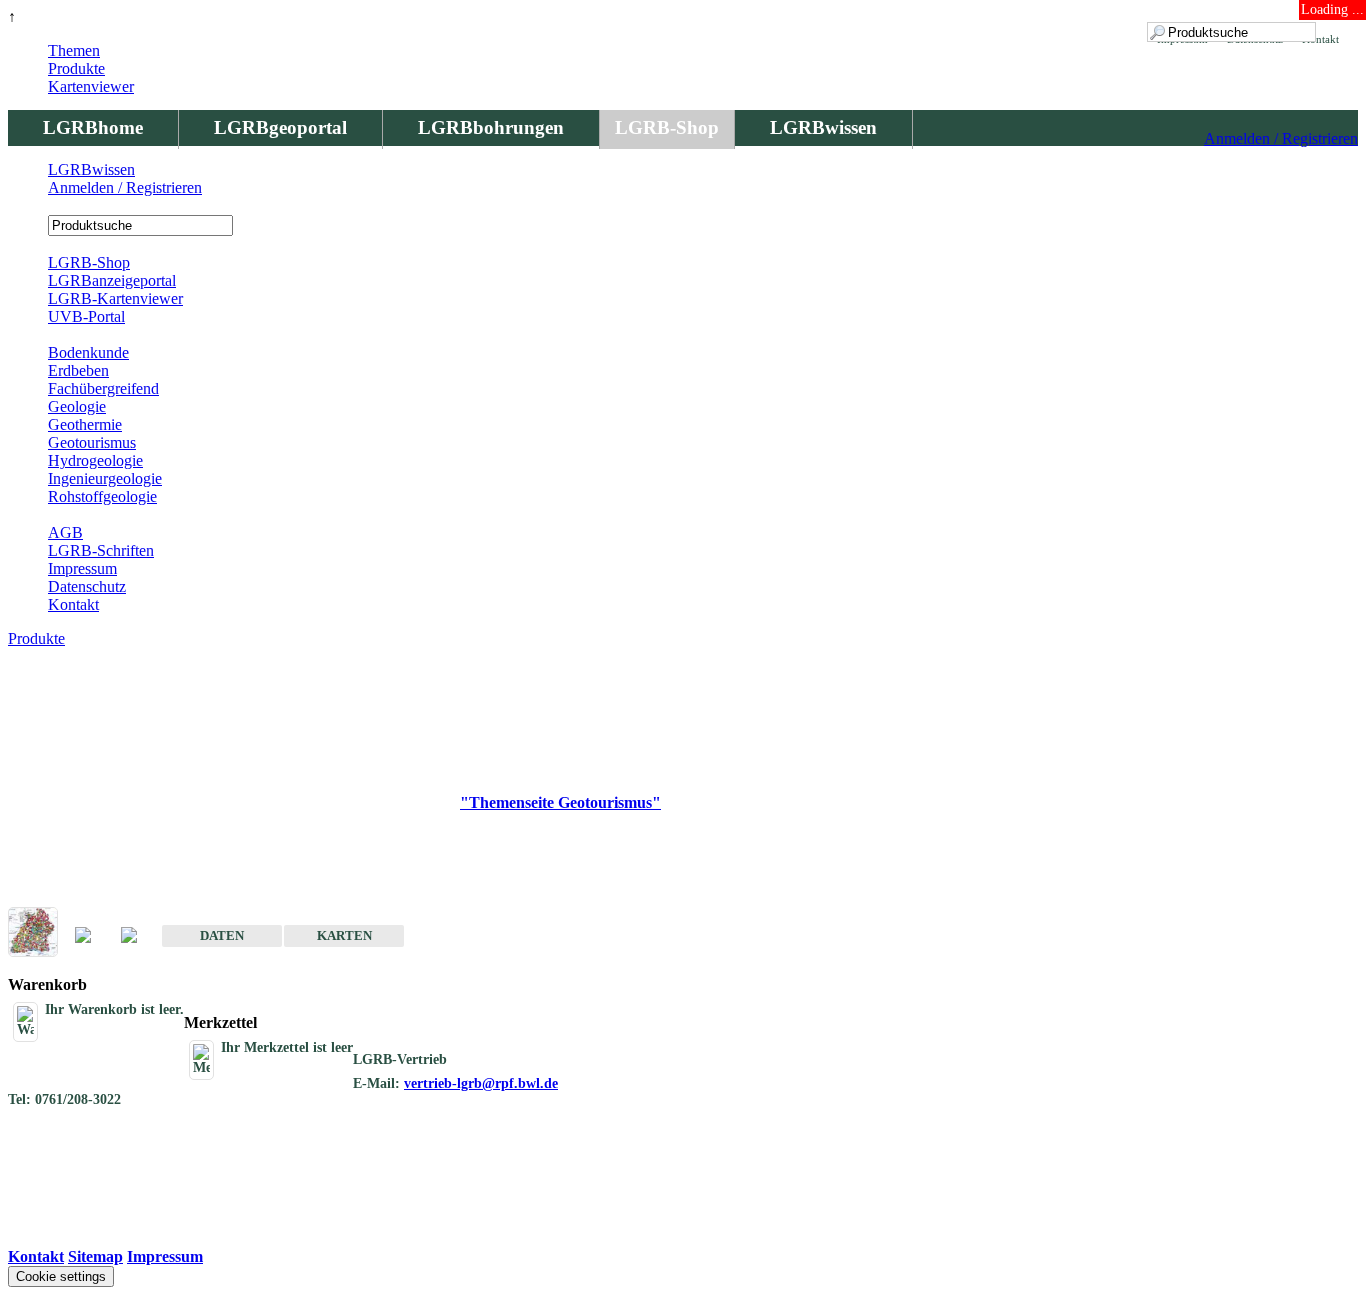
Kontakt (73, 604)
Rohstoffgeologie (102, 496)
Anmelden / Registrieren (1281, 138)
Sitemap (95, 1256)
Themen (74, 50)
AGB (65, 532)
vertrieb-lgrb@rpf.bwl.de (481, 1083)
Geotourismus (92, 442)
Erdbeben (78, 370)
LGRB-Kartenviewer (115, 298)
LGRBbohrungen (491, 127)
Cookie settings (61, 1276)
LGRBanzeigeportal (112, 280)
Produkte (76, 68)
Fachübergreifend (103, 388)
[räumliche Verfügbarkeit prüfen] (139, 936)
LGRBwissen (823, 127)
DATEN (222, 935)
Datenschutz (87, 586)
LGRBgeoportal (280, 127)
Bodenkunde (88, 352)
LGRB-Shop (667, 127)
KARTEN (344, 935)
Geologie (77, 406)
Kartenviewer (91, 86)
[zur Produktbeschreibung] (93, 936)
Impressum (82, 568)
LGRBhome (93, 127)
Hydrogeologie (95, 460)
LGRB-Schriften (101, 550)
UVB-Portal (86, 316)
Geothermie (85, 424)
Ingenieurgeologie (105, 478)
